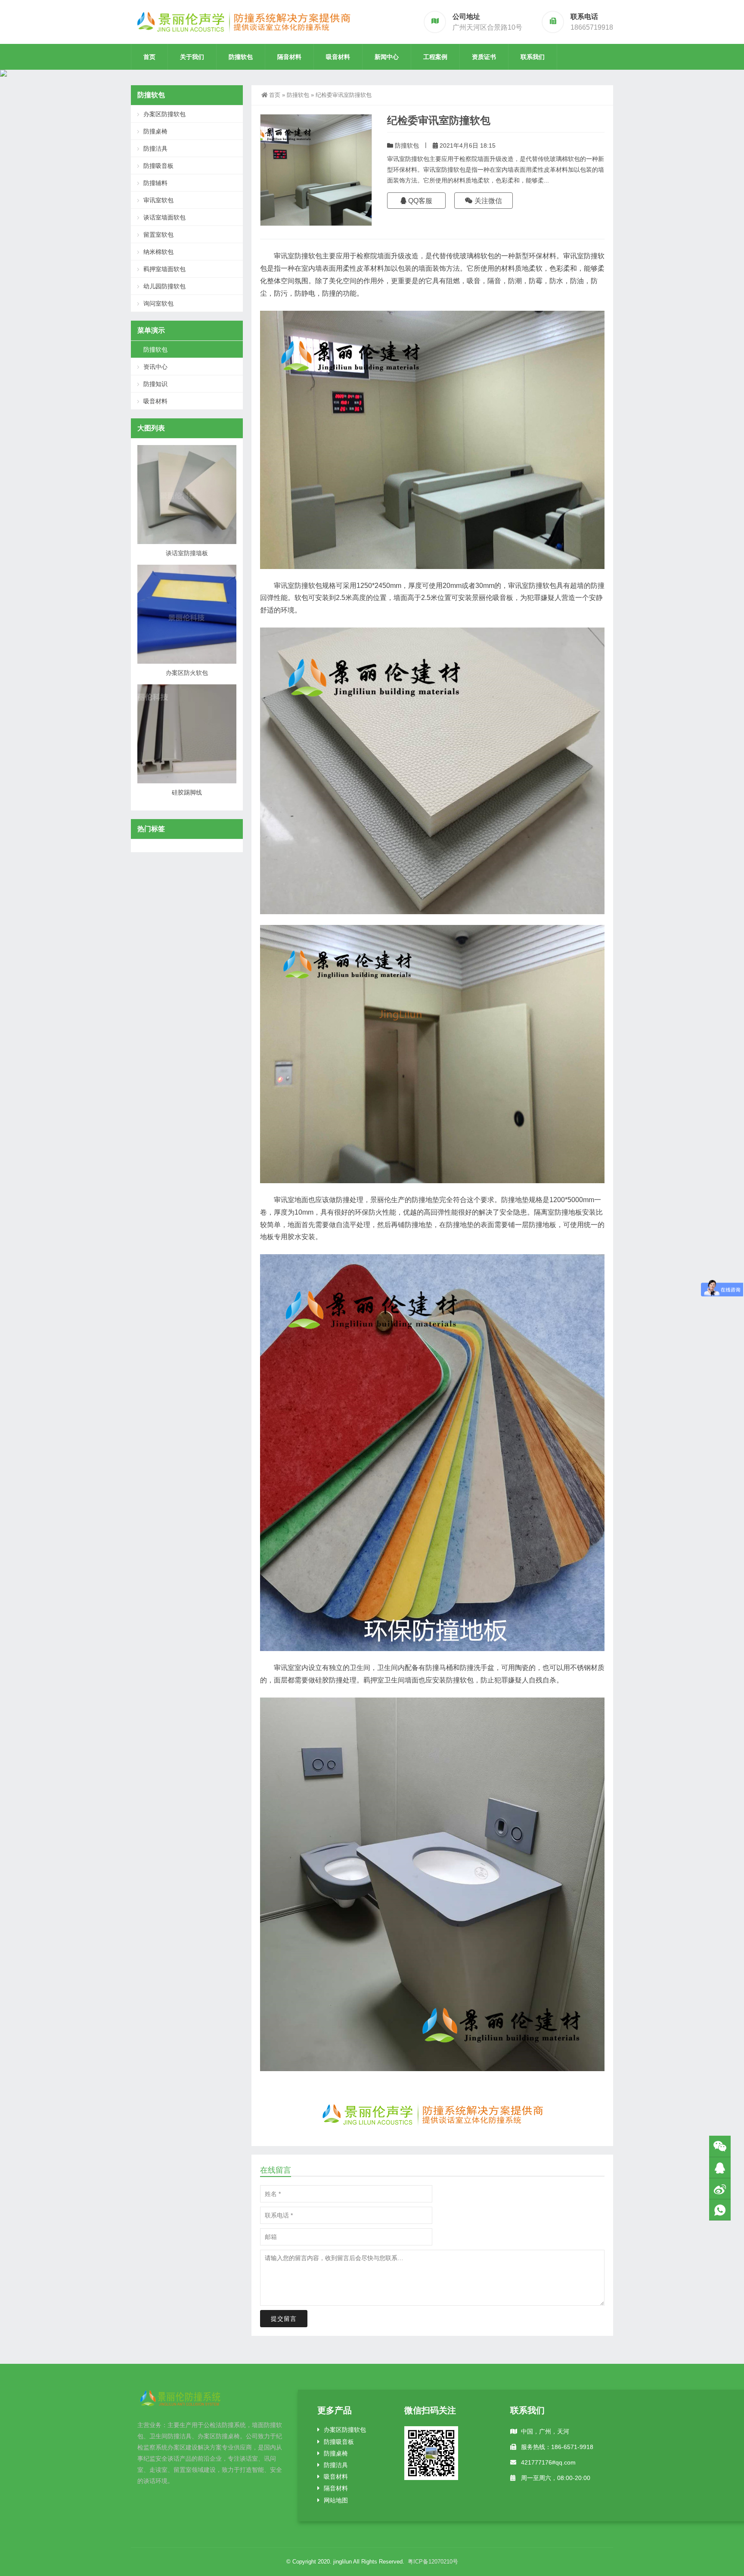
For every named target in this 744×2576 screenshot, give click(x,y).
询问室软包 (158, 303)
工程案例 (435, 57)
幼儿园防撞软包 (164, 286)
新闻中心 (387, 57)
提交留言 (284, 2319)
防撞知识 (155, 384)
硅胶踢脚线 (187, 792)
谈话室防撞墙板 (187, 553)
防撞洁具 (155, 148)
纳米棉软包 (158, 252)
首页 (149, 57)
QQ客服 (419, 201)
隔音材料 (289, 57)
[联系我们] (720, 2168)
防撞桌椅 (155, 131)
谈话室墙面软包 (164, 217)
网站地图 (336, 2500)
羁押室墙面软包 (164, 269)
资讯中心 (155, 367)
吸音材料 (338, 57)
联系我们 (533, 57)
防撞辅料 (155, 183)
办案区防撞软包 (164, 114)
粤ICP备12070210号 (433, 2562)
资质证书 (484, 57)
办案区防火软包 (187, 673)
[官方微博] (720, 2189)
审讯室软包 (158, 200)
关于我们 (192, 57)
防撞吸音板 (158, 166)
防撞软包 (241, 57)
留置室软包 (158, 235)
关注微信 (487, 201)
